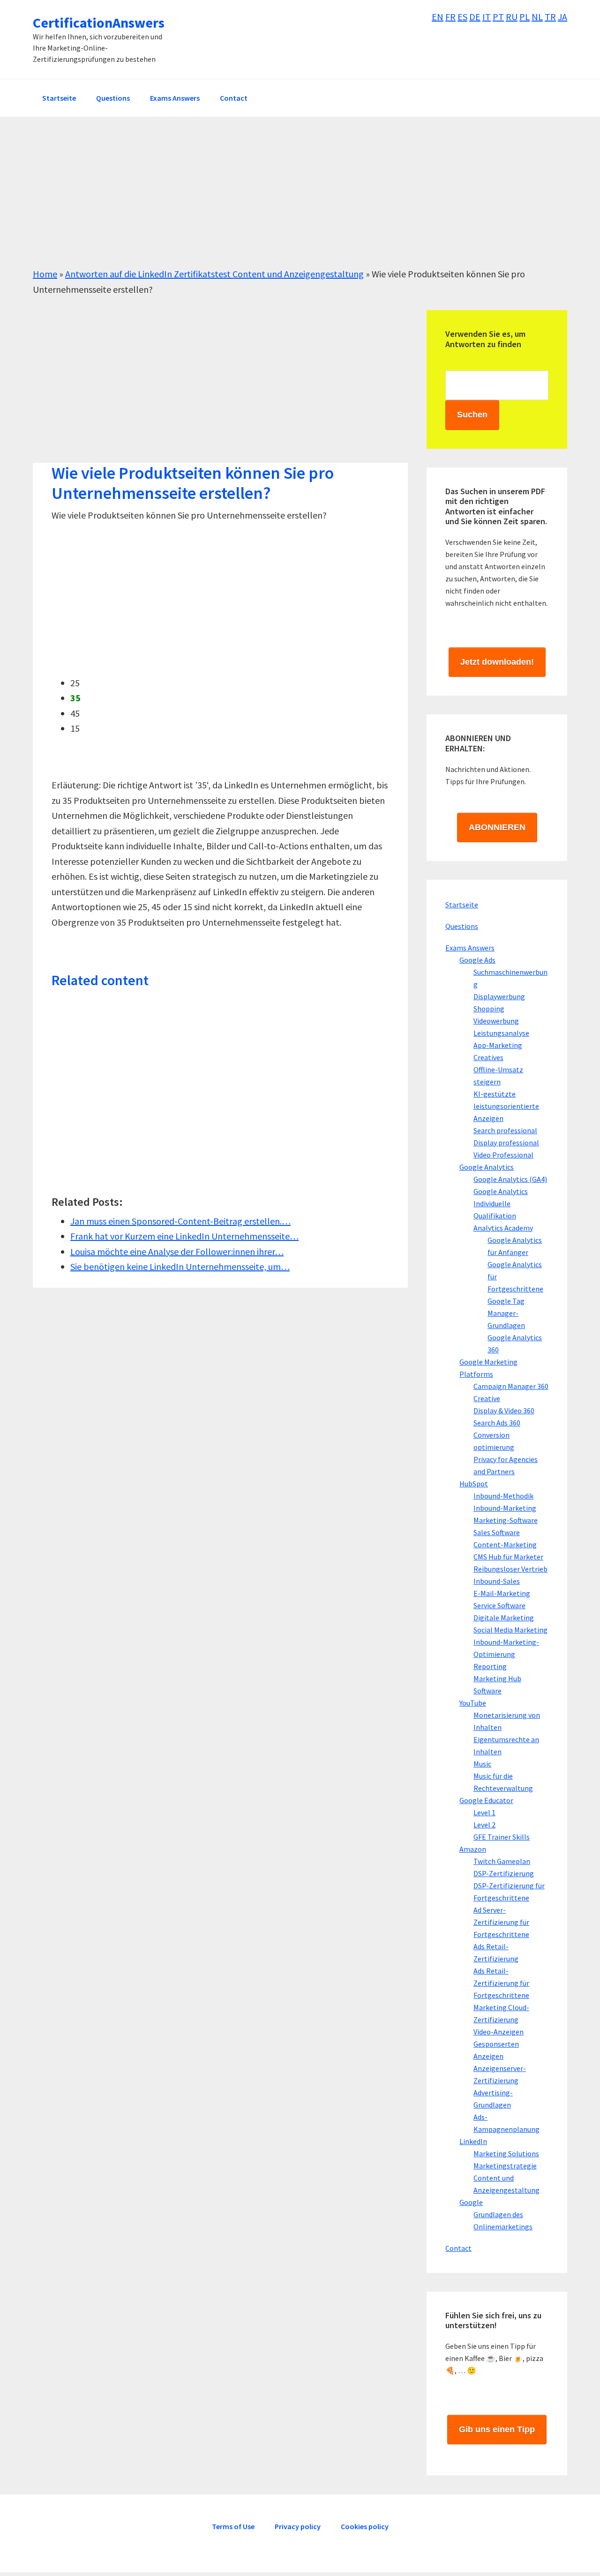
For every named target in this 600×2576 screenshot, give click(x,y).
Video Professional (503, 1155)
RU (512, 17)
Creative (487, 1398)
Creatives (488, 1057)
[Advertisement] (300, 201)
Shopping (489, 1009)
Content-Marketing (505, 1544)
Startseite (462, 905)
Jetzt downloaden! (497, 662)
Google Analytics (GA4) (510, 1179)
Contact (458, 2248)
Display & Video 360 (504, 1410)
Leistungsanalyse (501, 1033)
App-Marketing (498, 1045)
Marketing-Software (506, 1520)
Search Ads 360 (497, 1423)
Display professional (506, 1143)
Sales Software (497, 1532)
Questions (462, 926)
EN (438, 17)
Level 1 (484, 1812)
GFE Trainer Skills (502, 1837)
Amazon (473, 1849)
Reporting (490, 1666)
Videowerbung (496, 1021)
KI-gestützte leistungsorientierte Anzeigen (506, 1106)
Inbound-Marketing (505, 1508)
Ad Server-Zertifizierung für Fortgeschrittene (501, 1922)
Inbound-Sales (497, 1581)
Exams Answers (470, 948)
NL (537, 17)
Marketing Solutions (506, 2153)
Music (482, 1764)
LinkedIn (473, 2141)
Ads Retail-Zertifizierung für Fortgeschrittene (501, 1983)
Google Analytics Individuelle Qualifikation (501, 1203)
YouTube (473, 1703)
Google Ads (477, 960)
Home (45, 274)
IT (487, 17)
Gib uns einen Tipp (497, 2429)
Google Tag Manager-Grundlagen (506, 1313)
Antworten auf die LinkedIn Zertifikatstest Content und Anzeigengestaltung (214, 274)
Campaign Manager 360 (511, 1386)
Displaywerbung (499, 996)
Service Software (499, 1605)
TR (550, 17)
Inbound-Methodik (503, 1496)
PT (498, 17)
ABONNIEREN (497, 827)
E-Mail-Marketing (502, 1593)
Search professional (505, 1130)
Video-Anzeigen (499, 2032)
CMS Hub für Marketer (508, 1557)
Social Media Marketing (510, 1630)
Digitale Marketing (504, 1618)
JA (562, 17)
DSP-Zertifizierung (504, 1873)
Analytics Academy (503, 1228)
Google (471, 2202)
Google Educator (486, 1800)
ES (462, 17)
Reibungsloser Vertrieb (510, 1569)
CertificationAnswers (99, 22)
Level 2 (484, 1825)
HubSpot (474, 1484)
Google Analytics (487, 1167)
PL (525, 17)
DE (475, 17)
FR (450, 17)
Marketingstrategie (505, 2166)
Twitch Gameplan (502, 1861)
